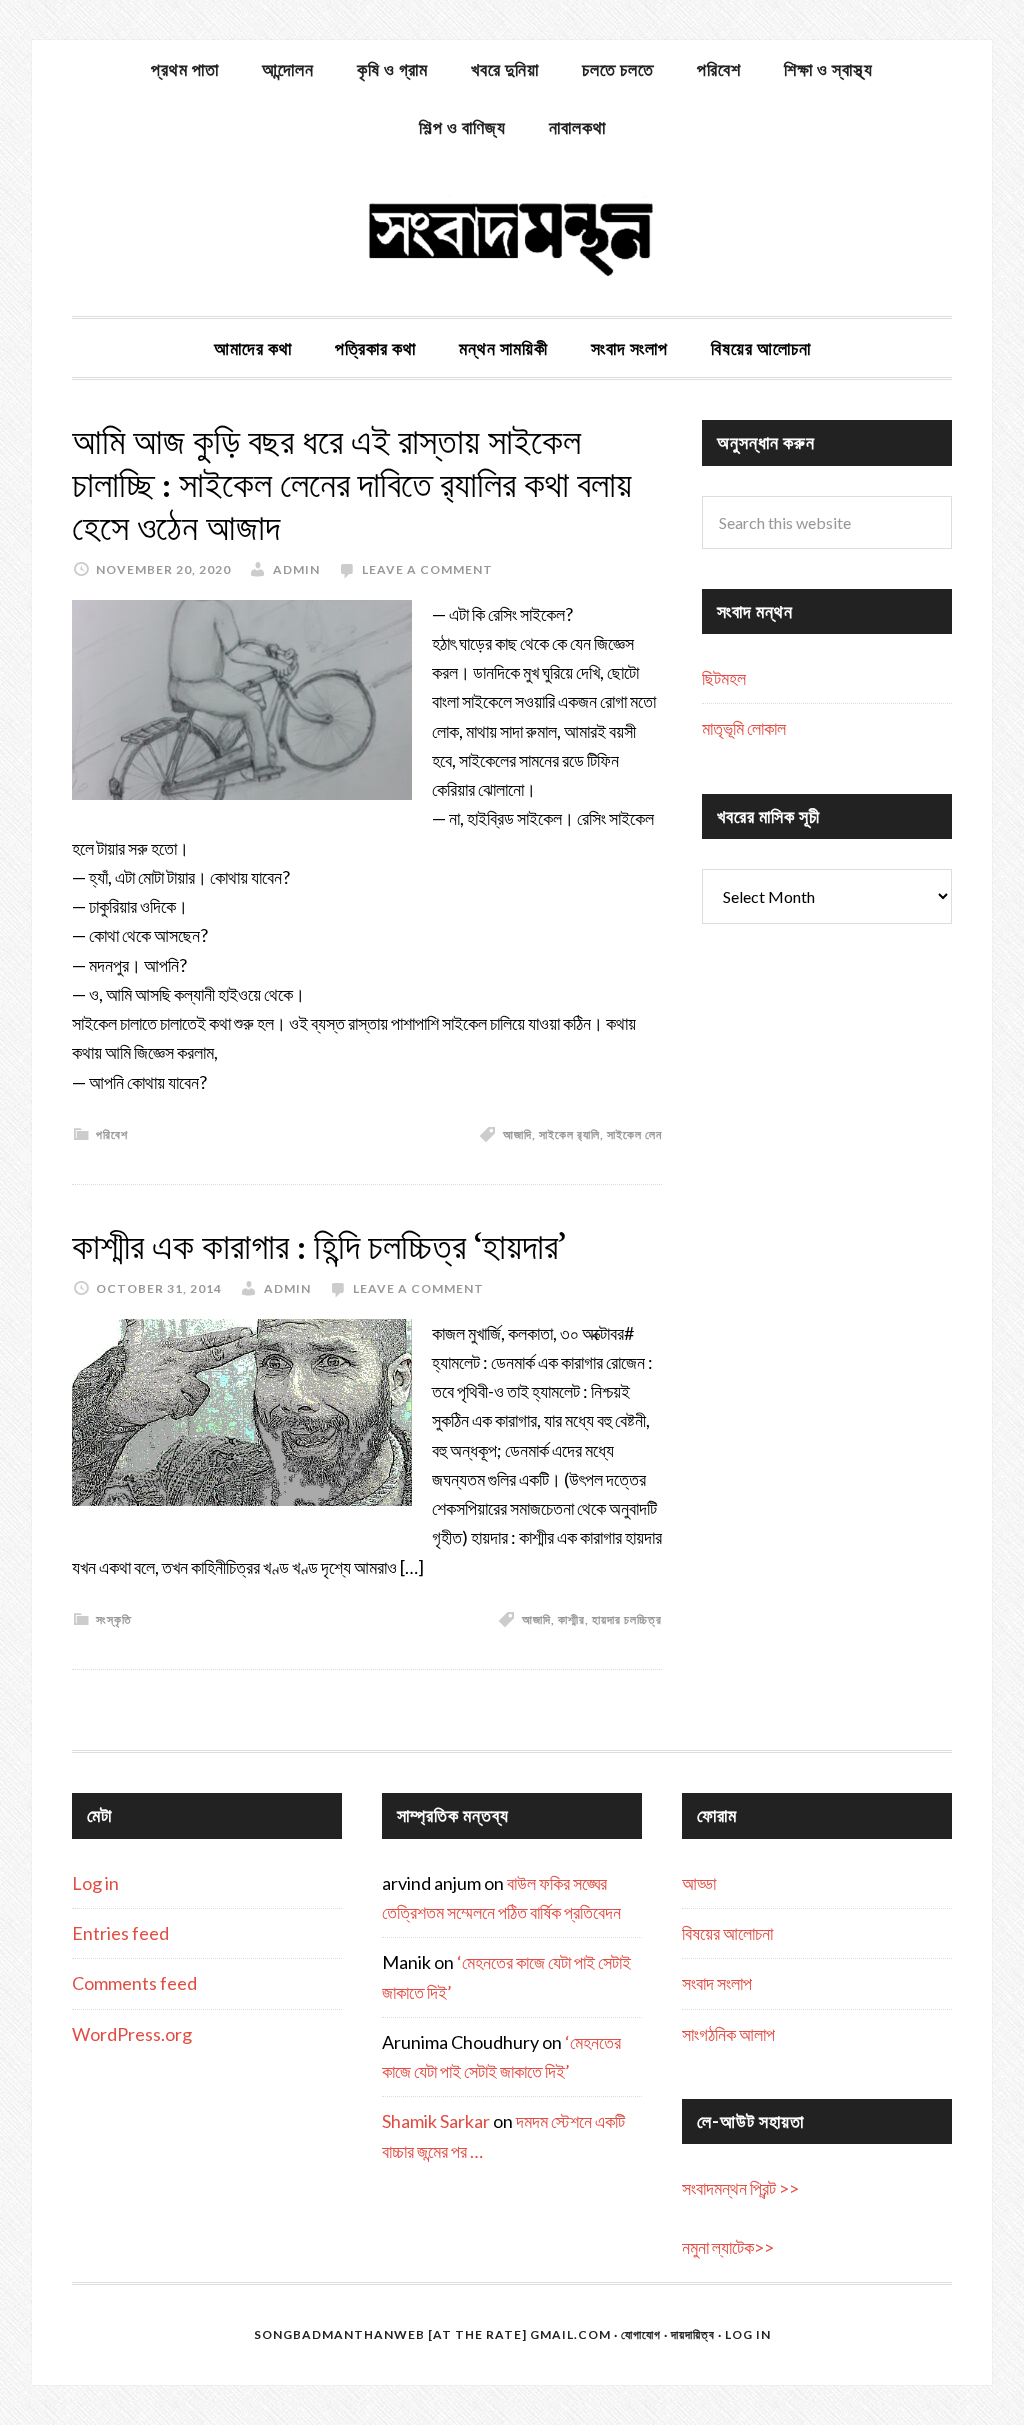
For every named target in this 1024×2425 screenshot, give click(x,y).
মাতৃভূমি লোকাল (744, 728)
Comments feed (134, 1983)
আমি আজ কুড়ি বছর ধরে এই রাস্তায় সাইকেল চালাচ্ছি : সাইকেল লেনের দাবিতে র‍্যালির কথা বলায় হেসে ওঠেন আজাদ (352, 484)
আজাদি (517, 1134)
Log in (95, 1883)
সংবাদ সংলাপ (717, 1983)
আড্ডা (699, 1883)
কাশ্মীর (571, 1619)
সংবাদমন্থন (512, 236)
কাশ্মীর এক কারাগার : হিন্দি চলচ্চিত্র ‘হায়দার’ (319, 1246)
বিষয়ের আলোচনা (727, 1933)
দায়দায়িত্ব (693, 2334)
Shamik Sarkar (436, 2121)
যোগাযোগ (641, 2334)
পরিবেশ (112, 1134)
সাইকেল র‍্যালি (569, 1134)
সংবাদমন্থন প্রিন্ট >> (740, 2188)
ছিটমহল (724, 678)
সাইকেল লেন (634, 1134)
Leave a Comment (427, 569)
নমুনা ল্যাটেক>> (728, 2247)
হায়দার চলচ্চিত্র (627, 1619)
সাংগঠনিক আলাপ (728, 2034)
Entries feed (120, 1933)
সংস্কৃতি (114, 1619)
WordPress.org (132, 2034)
